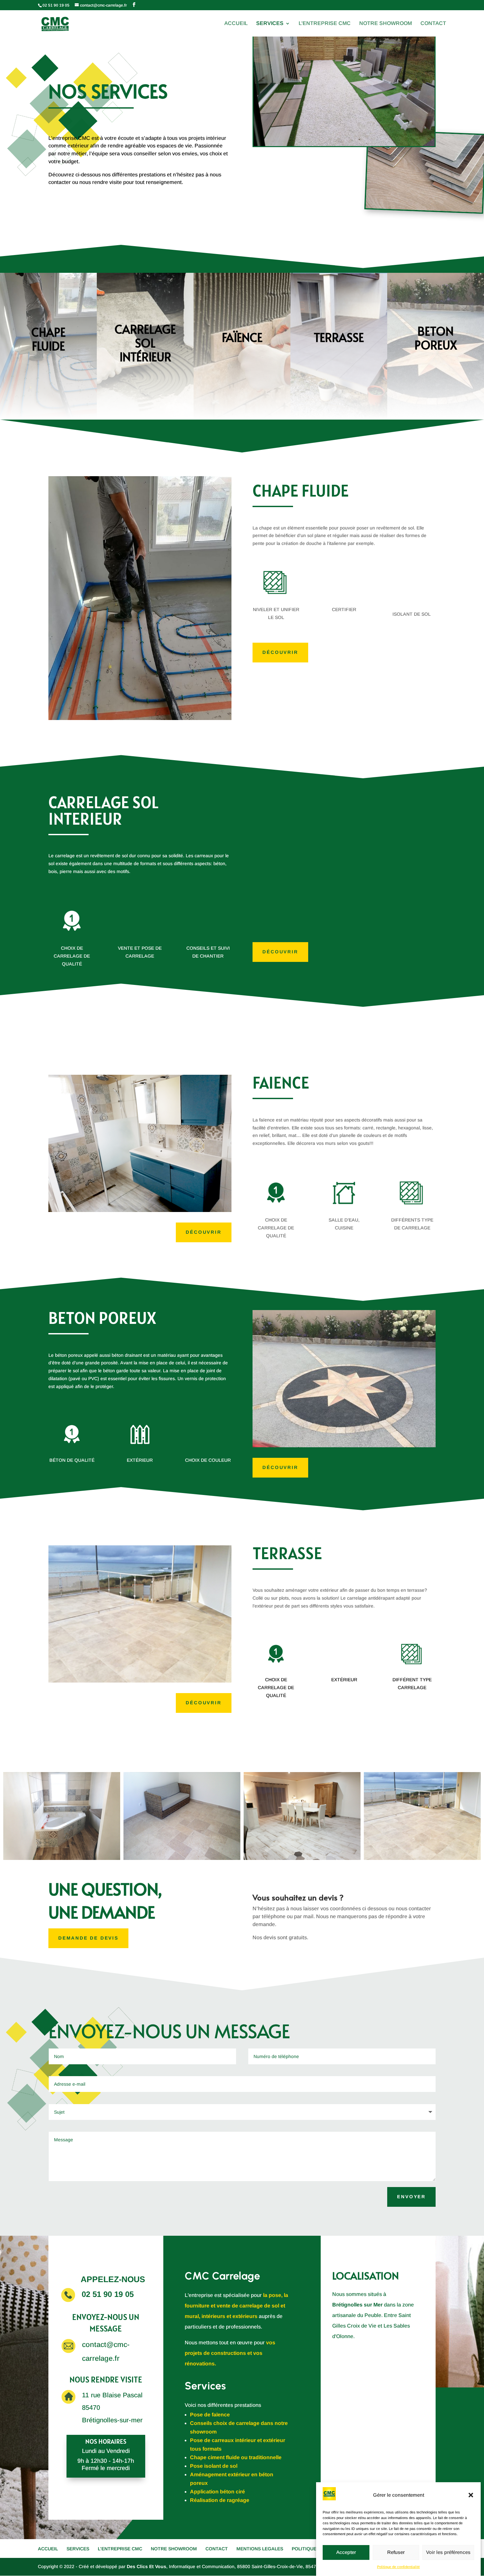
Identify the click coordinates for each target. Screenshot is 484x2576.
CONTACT (433, 24)
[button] (471, 2495)
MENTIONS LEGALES (260, 2549)
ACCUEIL (236, 24)
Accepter (346, 2552)
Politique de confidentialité (398, 2567)
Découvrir (280, 652)
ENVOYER (411, 2197)
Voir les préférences (448, 2552)
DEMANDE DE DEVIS (88, 1938)
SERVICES (270, 24)
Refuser (396, 2552)
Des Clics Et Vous (147, 2566)
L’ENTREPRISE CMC (325, 24)
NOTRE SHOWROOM (386, 24)
